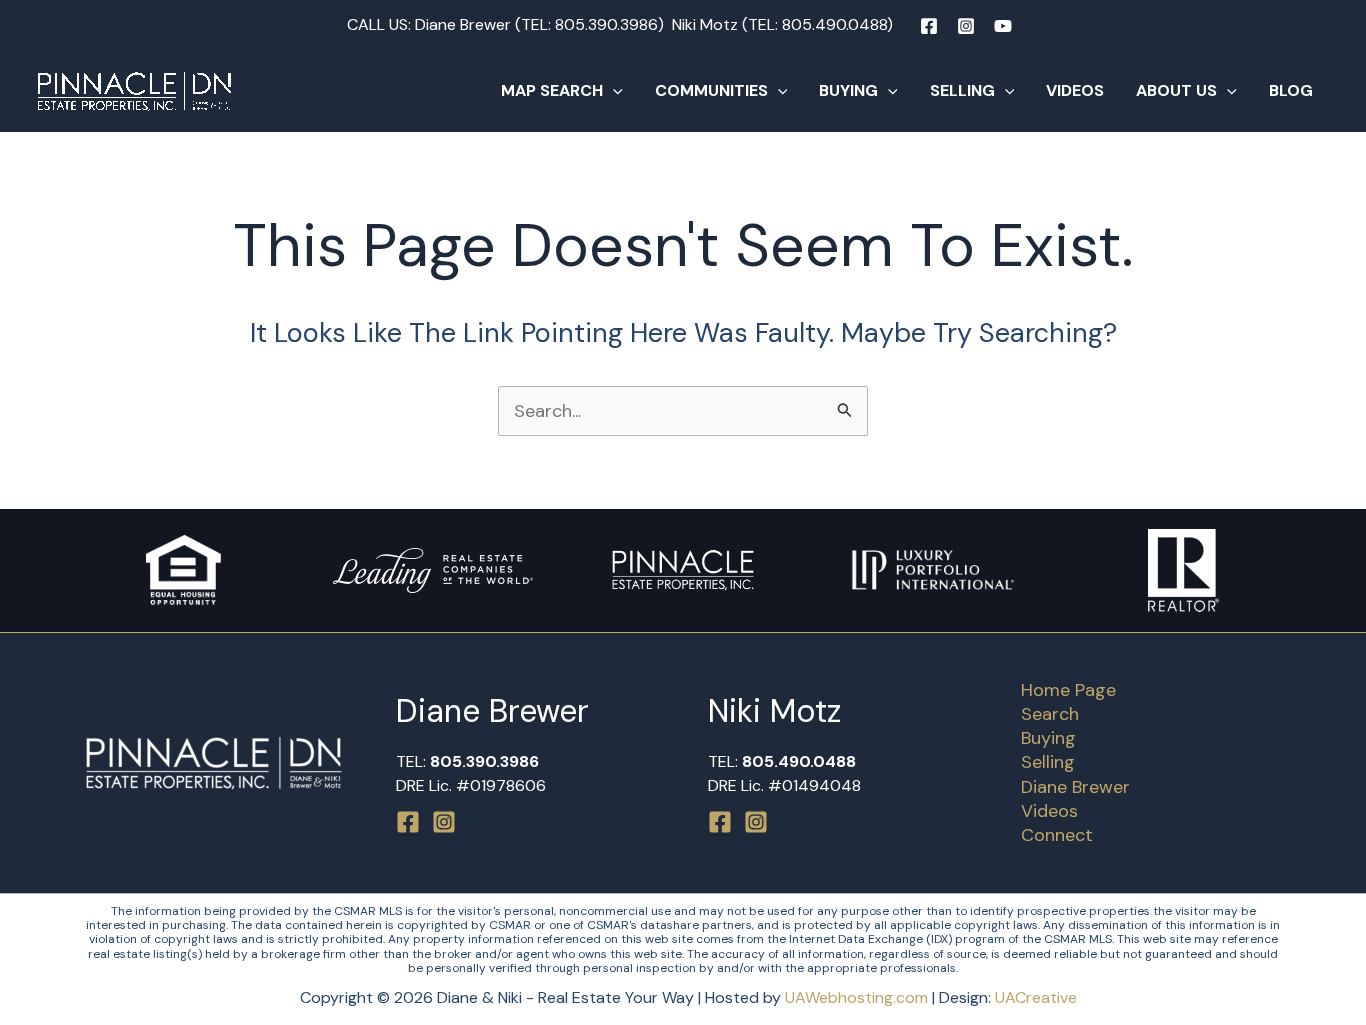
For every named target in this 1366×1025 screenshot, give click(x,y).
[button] (613, 91)
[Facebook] (929, 26)
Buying (848, 90)
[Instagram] (966, 26)
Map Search (552, 90)
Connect (1057, 835)
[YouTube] (1003, 26)
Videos (1075, 90)
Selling (962, 90)
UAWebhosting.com (856, 997)
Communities (711, 90)
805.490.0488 (834, 24)
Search (1050, 714)
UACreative (1036, 997)
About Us (1176, 90)
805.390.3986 (606, 24)
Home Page (1068, 690)
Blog (1291, 90)
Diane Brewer (1075, 787)
